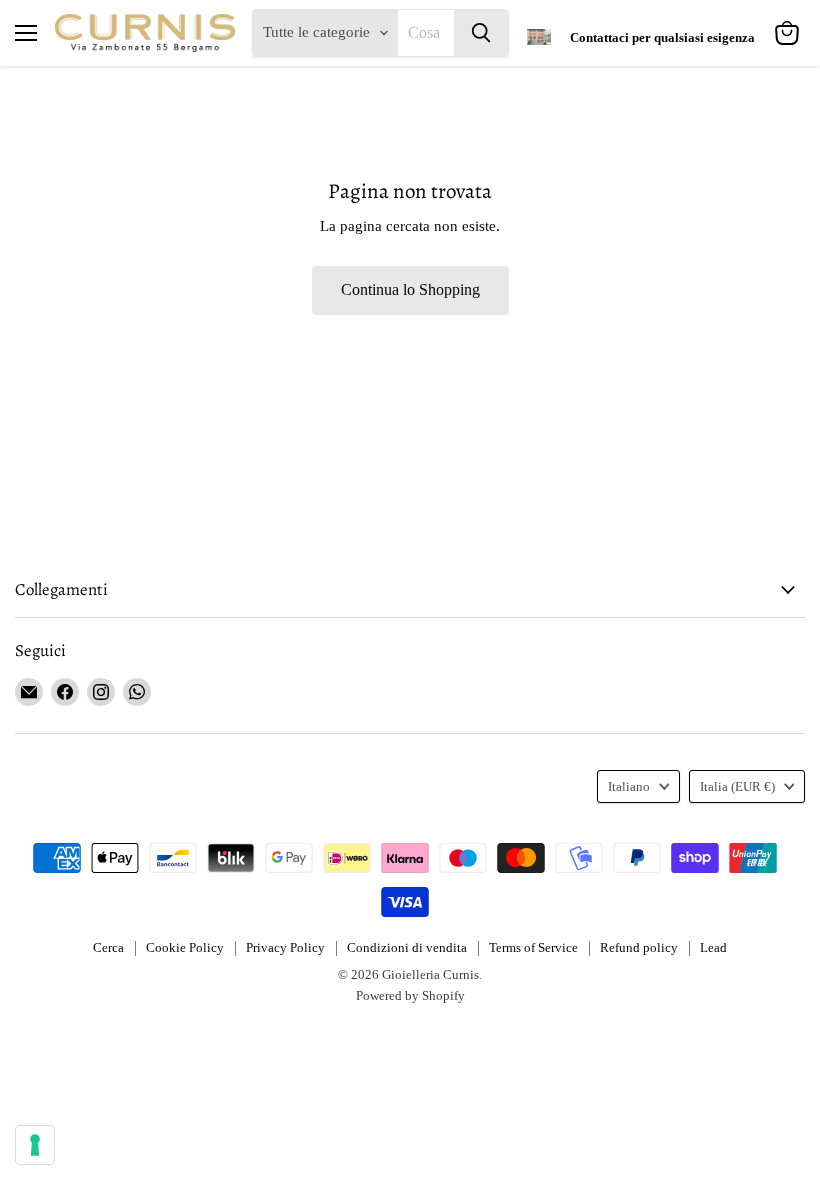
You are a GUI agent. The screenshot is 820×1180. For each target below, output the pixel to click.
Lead (713, 947)
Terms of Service (533, 947)
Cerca (108, 947)
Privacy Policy (285, 947)
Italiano (629, 786)
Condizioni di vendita (407, 947)
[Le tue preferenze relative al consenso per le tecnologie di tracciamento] (35, 1145)
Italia (737, 786)
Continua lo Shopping (410, 289)
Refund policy (639, 947)
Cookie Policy (185, 947)
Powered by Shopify (410, 995)
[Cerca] (481, 33)
